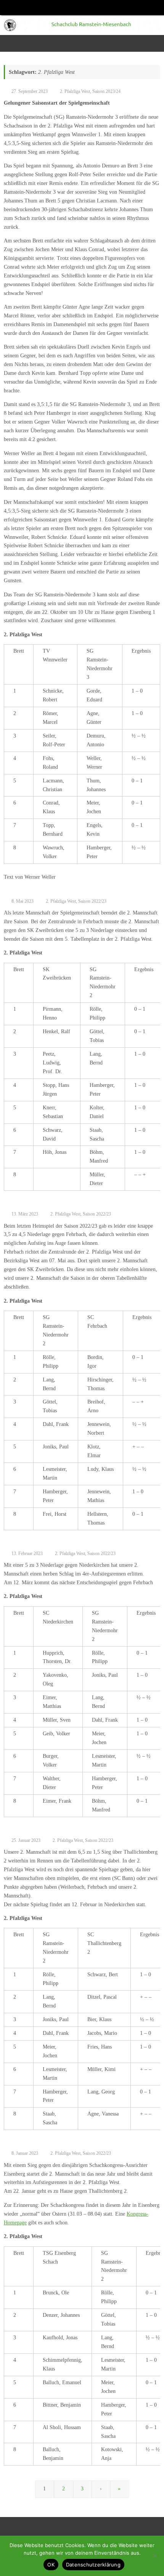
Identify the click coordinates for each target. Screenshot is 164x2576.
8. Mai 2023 (23, 901)
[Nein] (154, 2556)
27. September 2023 (30, 91)
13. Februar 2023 (27, 1553)
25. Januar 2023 (26, 1840)
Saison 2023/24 (106, 91)
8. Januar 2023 (25, 2153)
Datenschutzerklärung (93, 2565)
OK (51, 2565)
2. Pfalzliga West (75, 91)
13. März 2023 (25, 1214)
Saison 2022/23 (92, 901)
